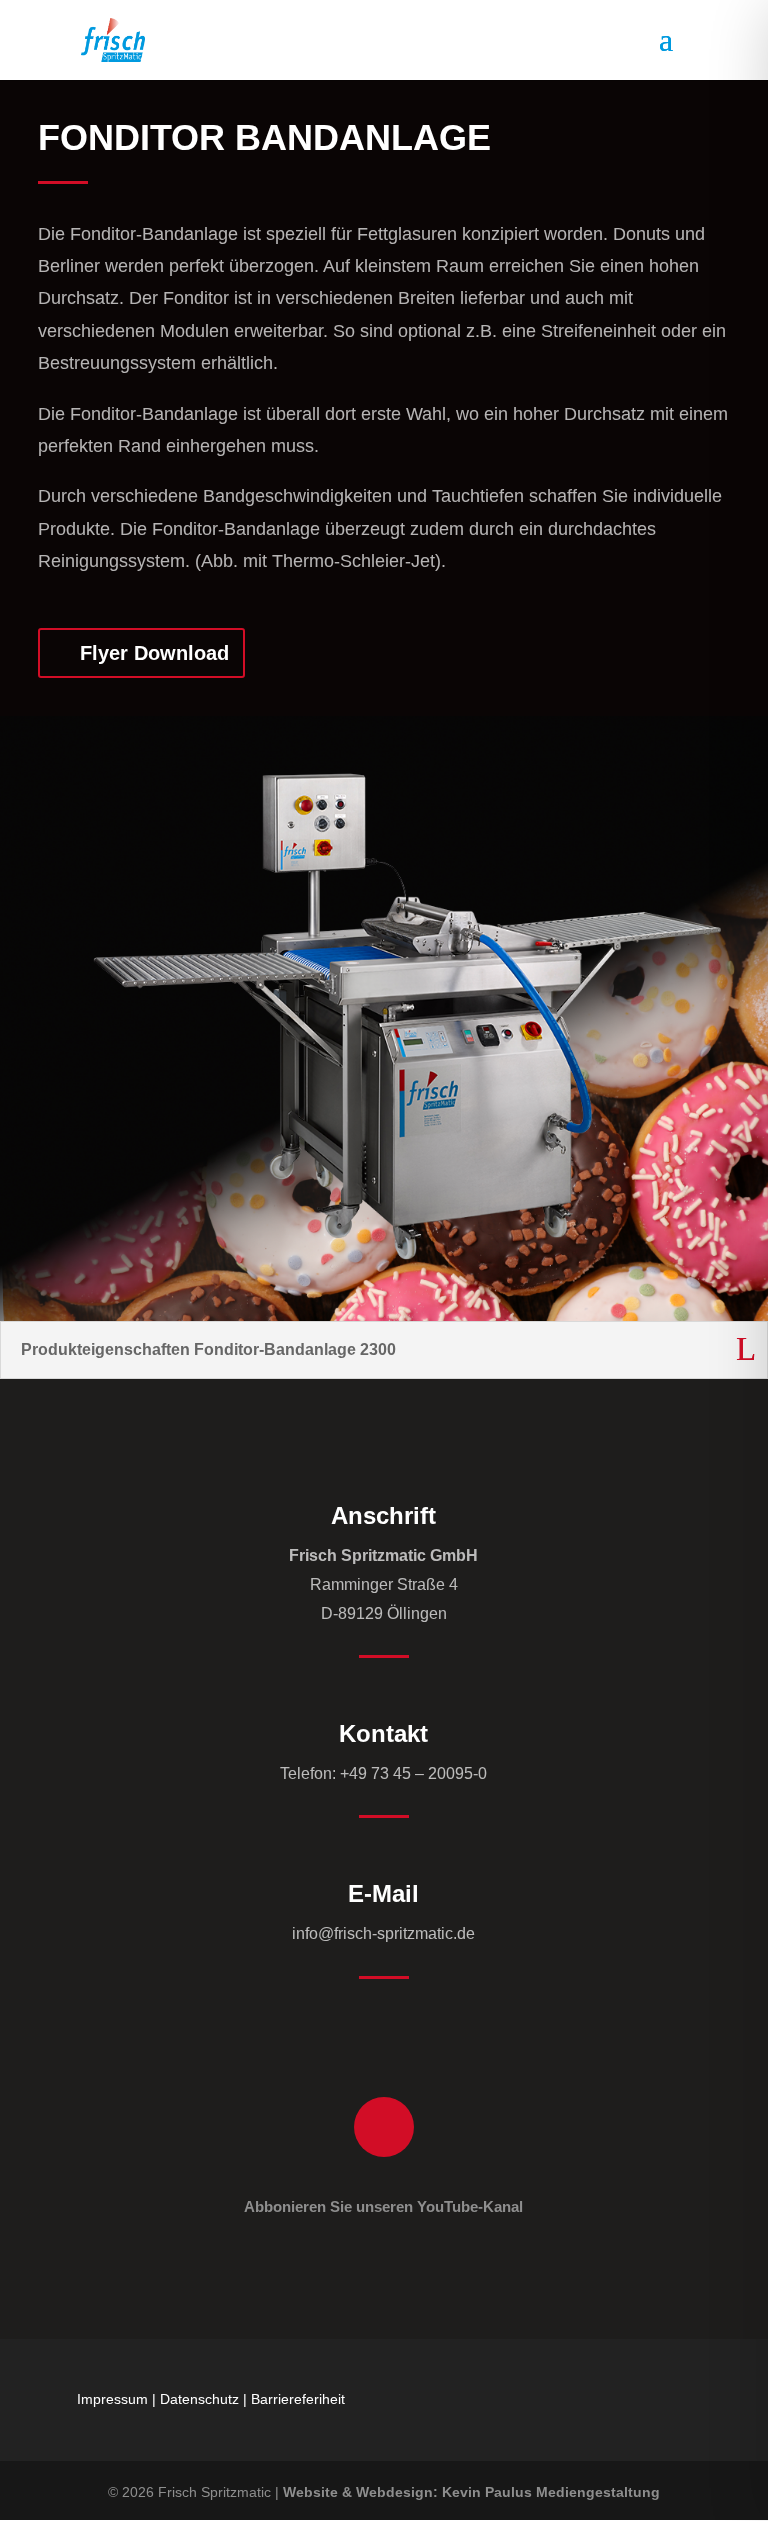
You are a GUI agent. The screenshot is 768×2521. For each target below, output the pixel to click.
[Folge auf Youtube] (384, 2127)
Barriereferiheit (298, 2399)
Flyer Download (154, 653)
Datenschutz (199, 2399)
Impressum (112, 2399)
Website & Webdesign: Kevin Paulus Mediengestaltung (471, 2492)
